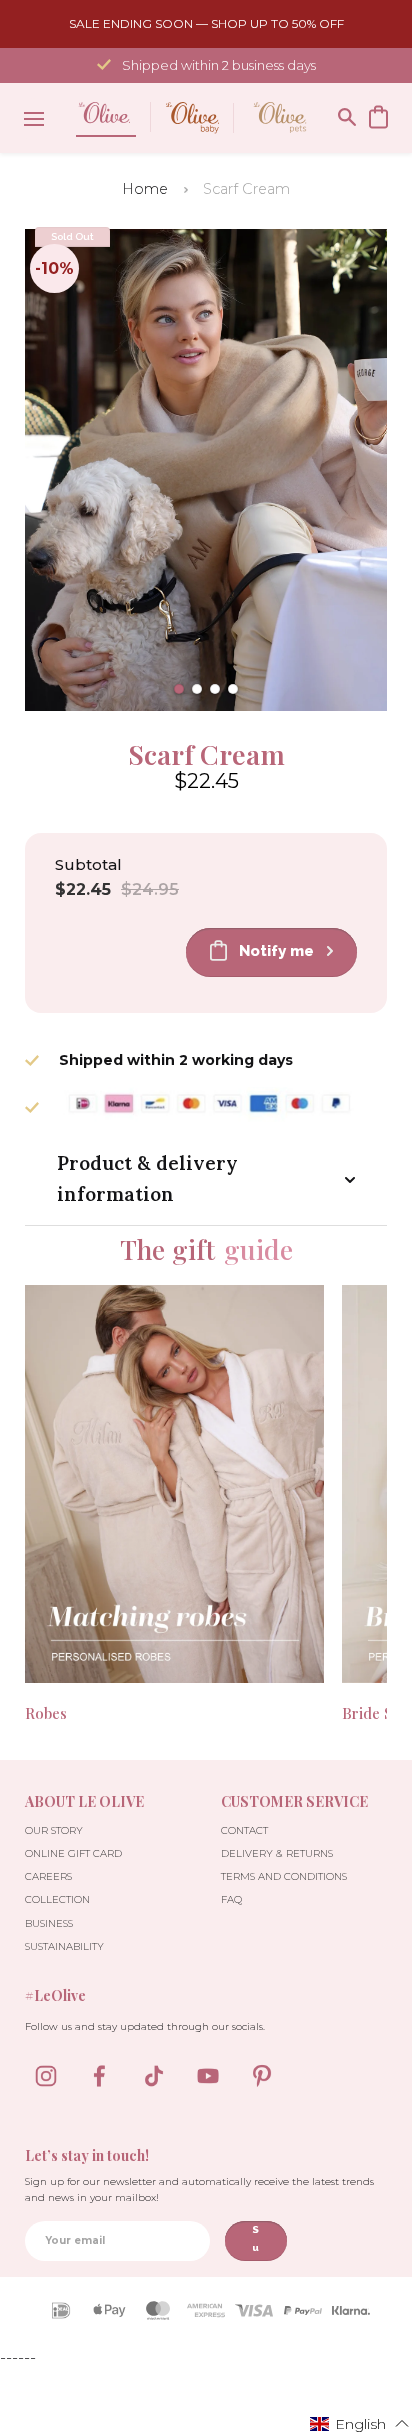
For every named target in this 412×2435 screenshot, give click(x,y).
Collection (57, 1899)
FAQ (231, 1899)
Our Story (54, 1830)
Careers (48, 1876)
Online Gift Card (73, 1853)
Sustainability (64, 1946)
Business (49, 1923)
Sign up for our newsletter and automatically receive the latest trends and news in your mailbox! (199, 2189)
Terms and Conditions (284, 1876)
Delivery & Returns (277, 1853)
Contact (244, 1830)
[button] (179, 689)
